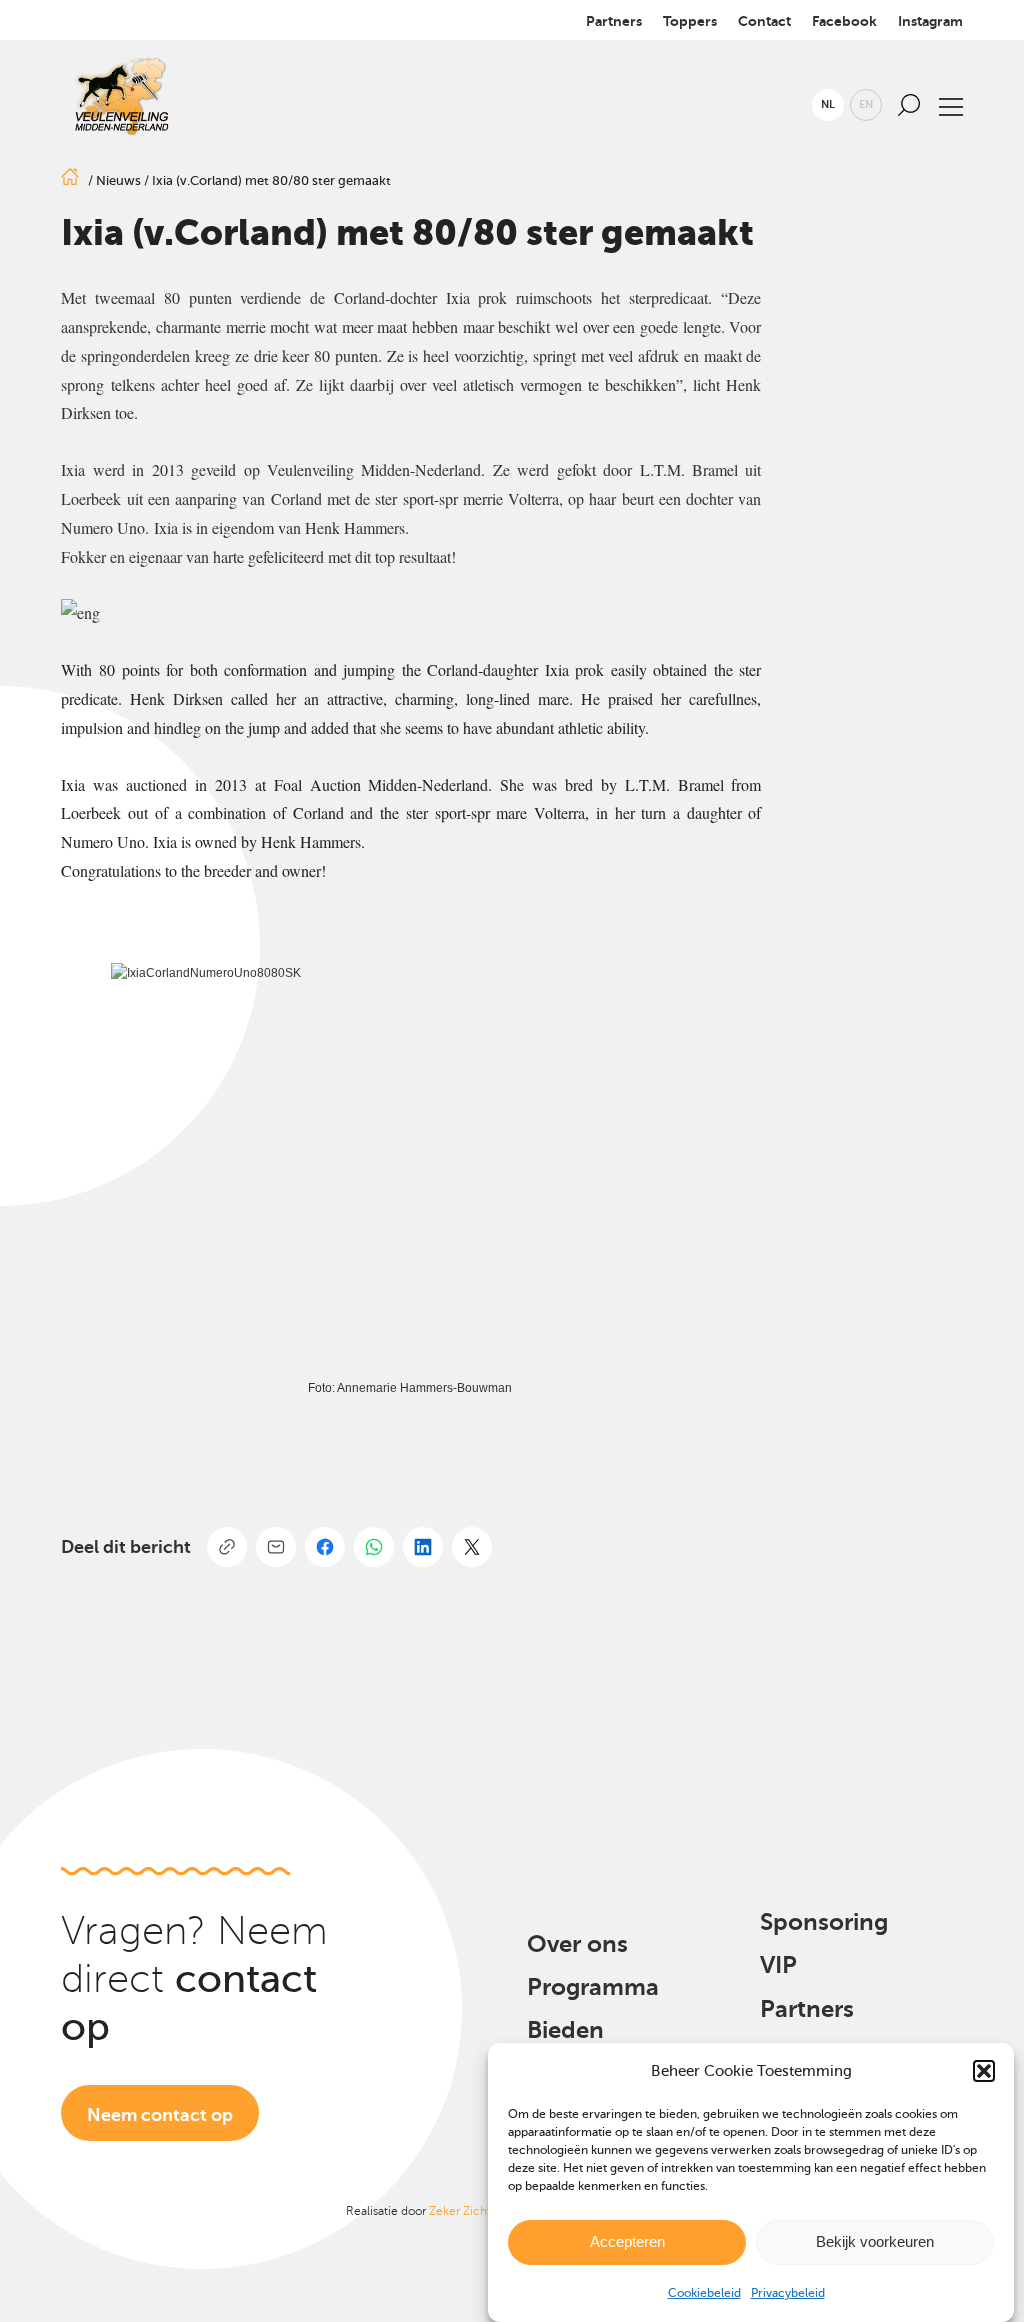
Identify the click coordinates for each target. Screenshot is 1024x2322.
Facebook (844, 21)
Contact (764, 21)
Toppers (690, 21)
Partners (614, 21)
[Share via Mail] (276, 1547)
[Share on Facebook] (325, 1547)
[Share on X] (472, 1547)
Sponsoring (824, 1922)
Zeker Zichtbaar (471, 2211)
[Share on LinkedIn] (423, 1547)
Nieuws (118, 180)
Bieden (565, 2030)
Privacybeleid (788, 2293)
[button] (984, 2071)
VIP (778, 1965)
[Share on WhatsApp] (374, 1547)
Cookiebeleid (704, 2293)
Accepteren (627, 2241)
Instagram (930, 21)
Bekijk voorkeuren (875, 2241)
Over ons (577, 1944)
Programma (593, 1987)
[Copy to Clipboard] (227, 1547)
